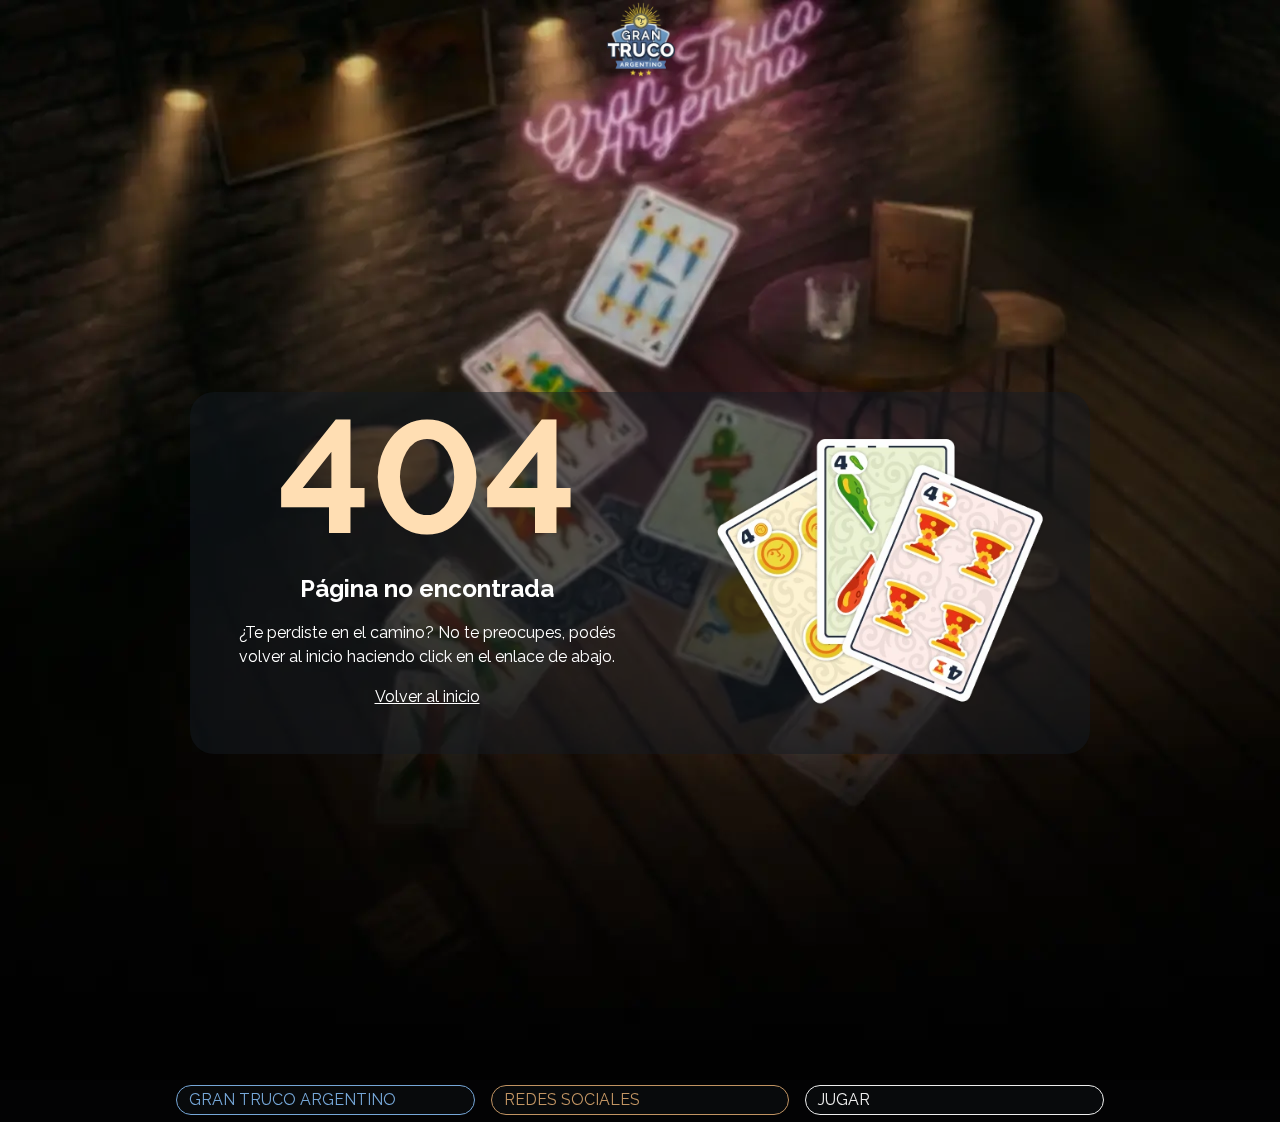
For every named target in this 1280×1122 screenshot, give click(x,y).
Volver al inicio (427, 696)
